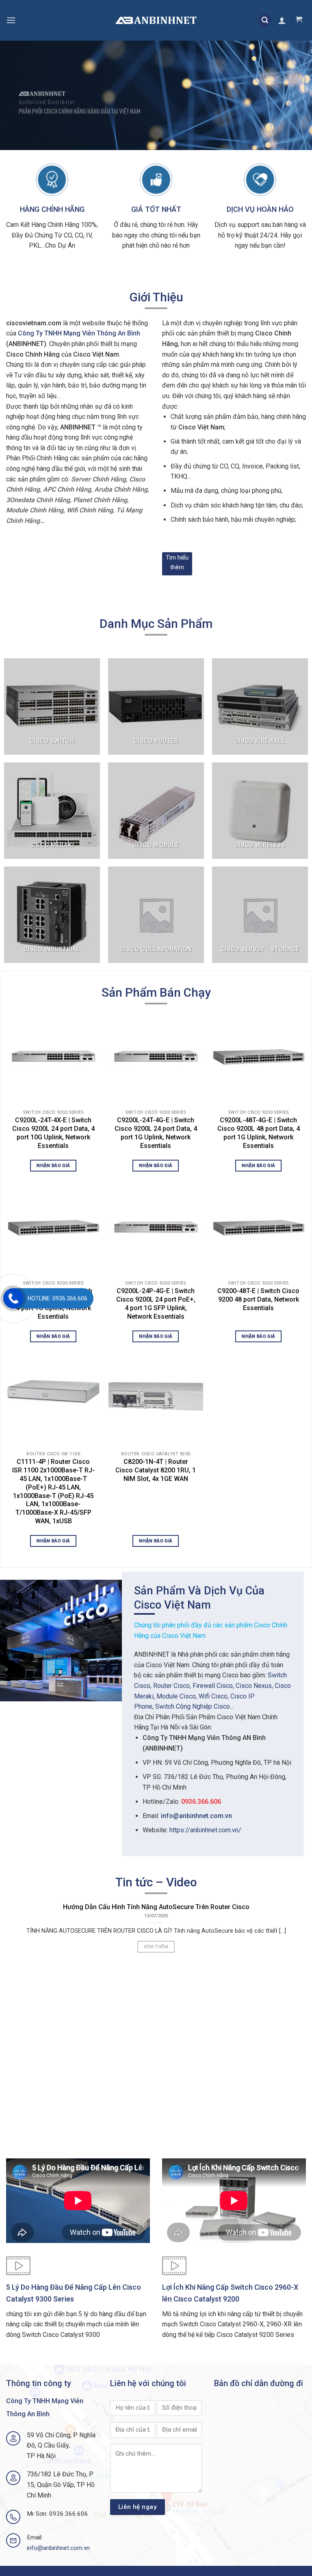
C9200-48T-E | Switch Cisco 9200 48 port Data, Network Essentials (258, 1299)
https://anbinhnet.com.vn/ (205, 1830)
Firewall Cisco (213, 1686)
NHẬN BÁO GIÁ (53, 1165)
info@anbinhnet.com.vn (196, 1816)
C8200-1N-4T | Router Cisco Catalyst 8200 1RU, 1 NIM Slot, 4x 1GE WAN (156, 1470)
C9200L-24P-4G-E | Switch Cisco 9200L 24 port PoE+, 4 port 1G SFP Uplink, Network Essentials (156, 1303)
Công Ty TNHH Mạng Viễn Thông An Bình (79, 333)
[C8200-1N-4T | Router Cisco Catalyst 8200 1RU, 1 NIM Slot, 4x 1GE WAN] (156, 1397)
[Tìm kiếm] (265, 21)
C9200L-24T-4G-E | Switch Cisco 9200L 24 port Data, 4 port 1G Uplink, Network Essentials (156, 1133)
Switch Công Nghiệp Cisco (193, 1706)
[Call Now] (13, 1298)
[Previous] (17, 96)
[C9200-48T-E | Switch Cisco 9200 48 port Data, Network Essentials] (259, 1227)
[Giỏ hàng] (299, 20)
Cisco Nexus (254, 1686)
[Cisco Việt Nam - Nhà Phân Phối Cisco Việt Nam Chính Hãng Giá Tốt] (156, 21)
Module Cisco (176, 1696)
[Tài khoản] (282, 20)
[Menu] (11, 20)
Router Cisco (171, 1686)
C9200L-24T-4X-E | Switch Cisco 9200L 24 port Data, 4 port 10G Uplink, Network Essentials (53, 1133)
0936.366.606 (201, 1802)
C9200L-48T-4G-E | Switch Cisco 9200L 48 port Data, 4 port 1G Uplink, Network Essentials (259, 1133)
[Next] (295, 96)
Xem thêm (156, 1947)
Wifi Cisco (213, 1696)
